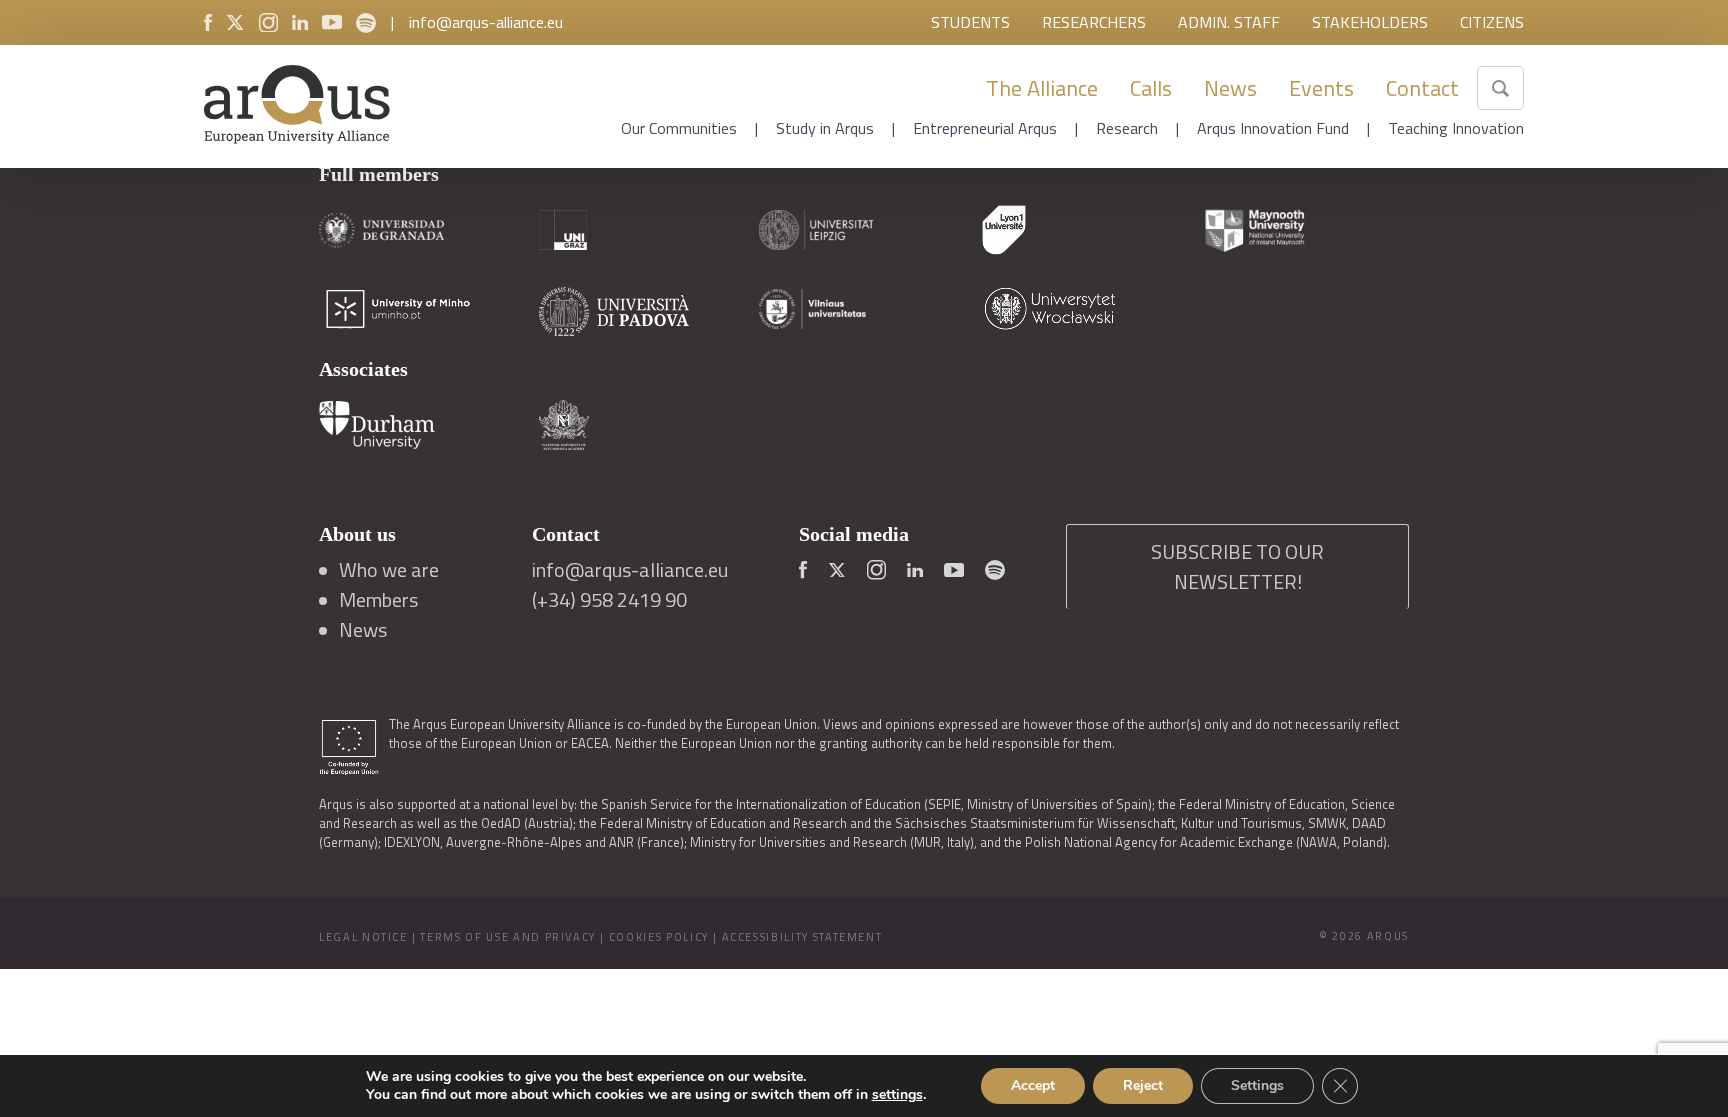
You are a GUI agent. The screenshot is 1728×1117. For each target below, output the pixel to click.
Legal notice (363, 937)
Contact (1422, 88)
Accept (1033, 1085)
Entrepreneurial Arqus (985, 128)
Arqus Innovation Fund (1273, 128)
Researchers (1094, 22)
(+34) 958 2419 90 (609, 600)
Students (970, 22)
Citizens (1492, 22)
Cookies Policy (659, 937)
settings (897, 1095)
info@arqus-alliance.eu (486, 22)
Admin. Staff (1229, 22)
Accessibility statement (802, 937)
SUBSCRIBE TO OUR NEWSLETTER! (1237, 566)
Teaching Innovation (1456, 128)
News (1230, 88)
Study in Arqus (825, 128)
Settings (1257, 1085)
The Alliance (1042, 88)
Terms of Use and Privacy (508, 937)
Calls (1151, 88)
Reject (1143, 1085)
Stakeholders (1370, 22)
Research (1127, 128)
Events (1321, 88)
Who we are (389, 570)
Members (378, 600)
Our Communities (679, 128)
